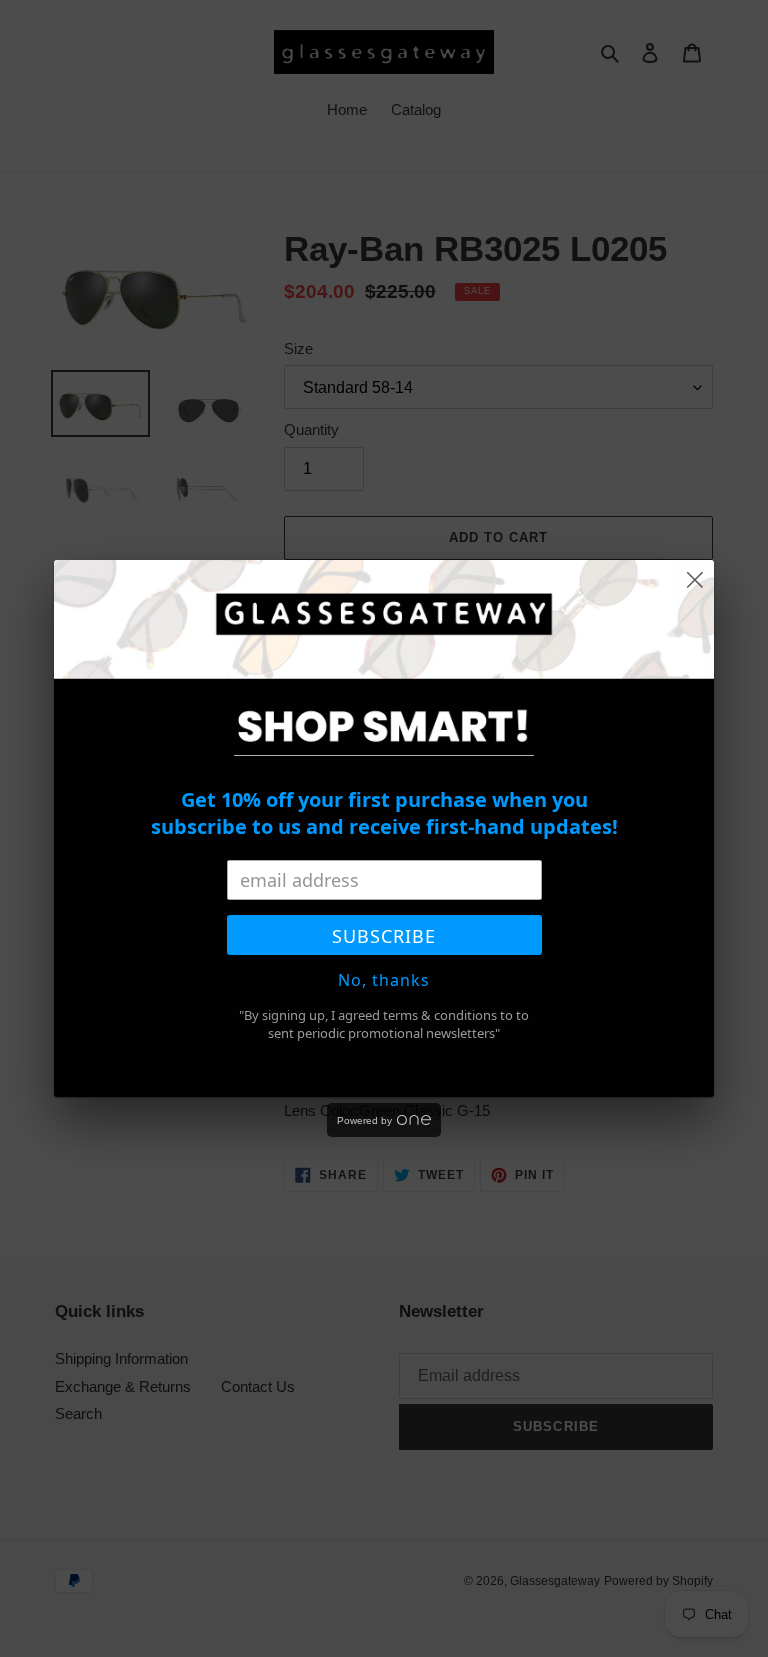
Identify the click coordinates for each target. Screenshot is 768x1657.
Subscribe (384, 936)
